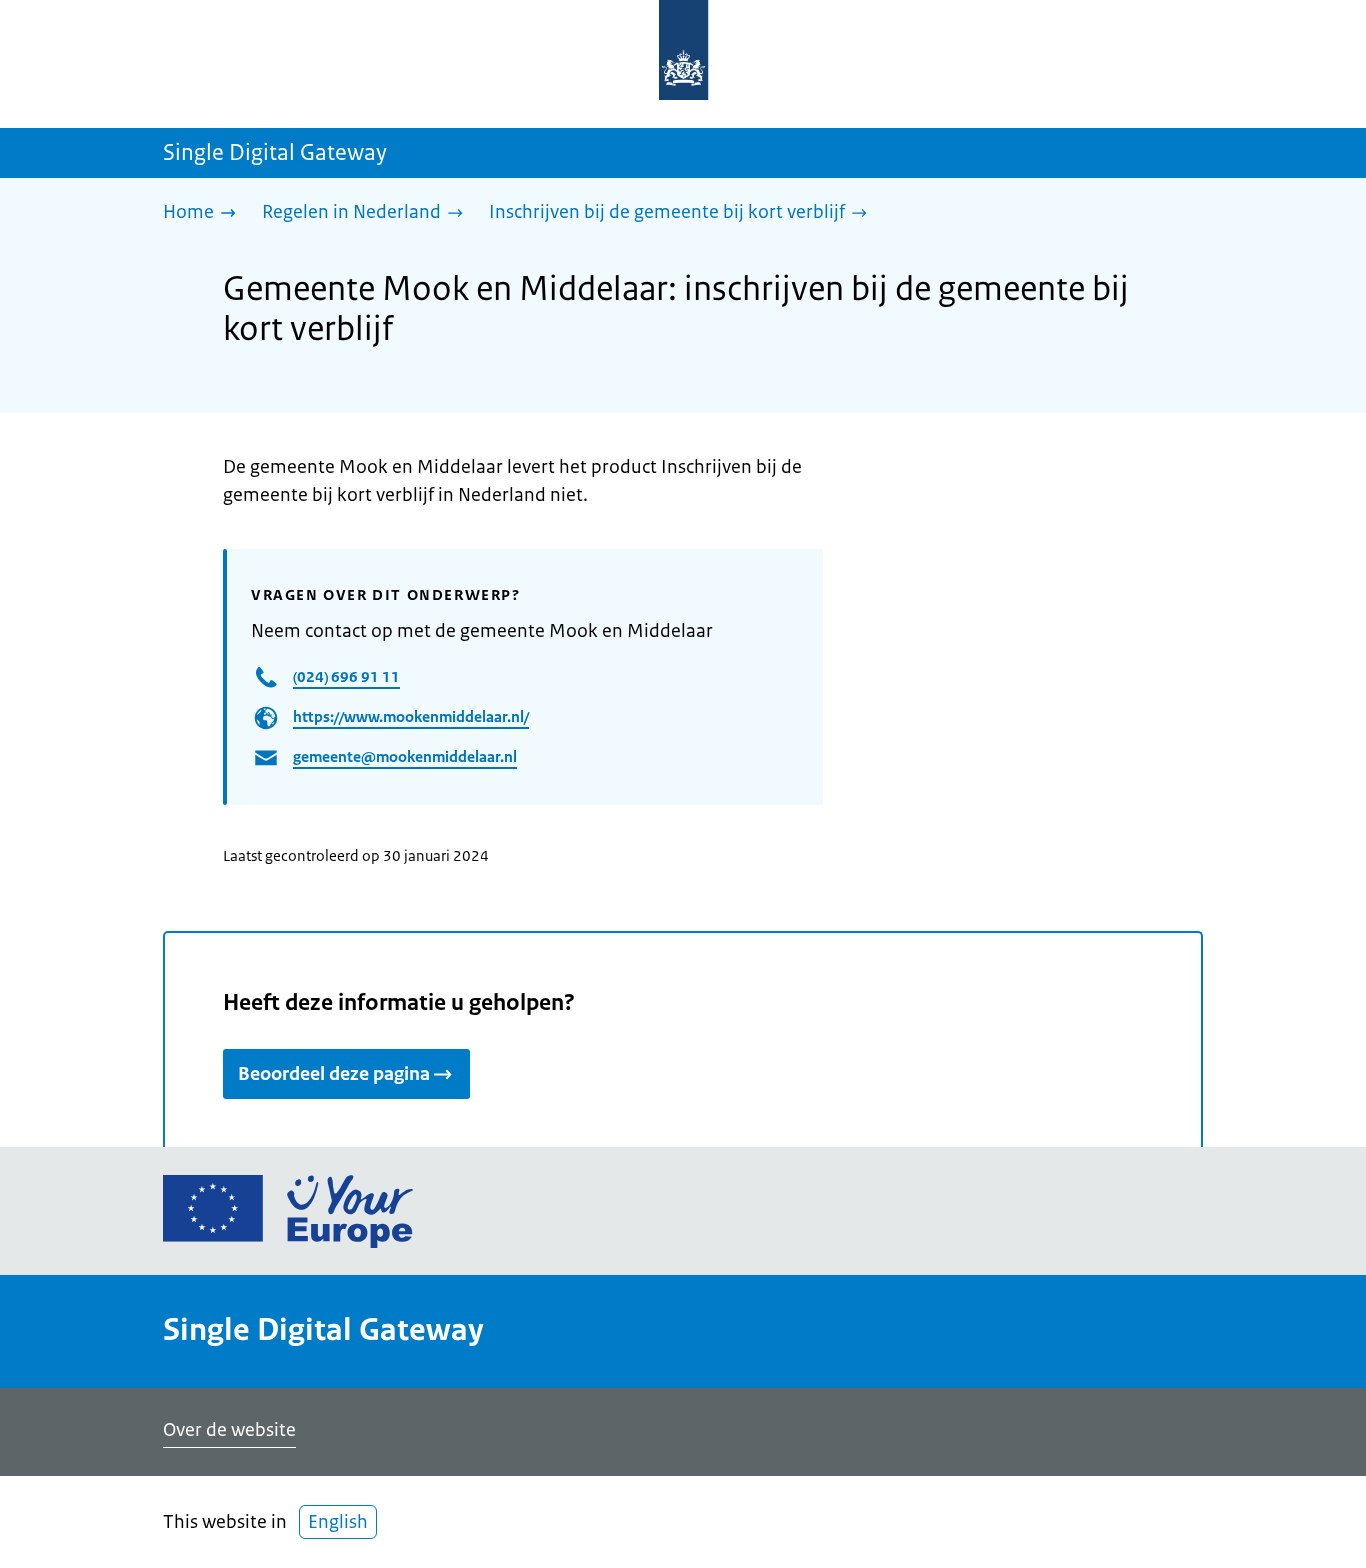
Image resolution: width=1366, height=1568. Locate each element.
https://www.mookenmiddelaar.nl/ (411, 716)
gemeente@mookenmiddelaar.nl (405, 756)
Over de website (229, 1430)
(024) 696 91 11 (346, 676)
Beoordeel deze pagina (334, 1074)
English (338, 1522)
